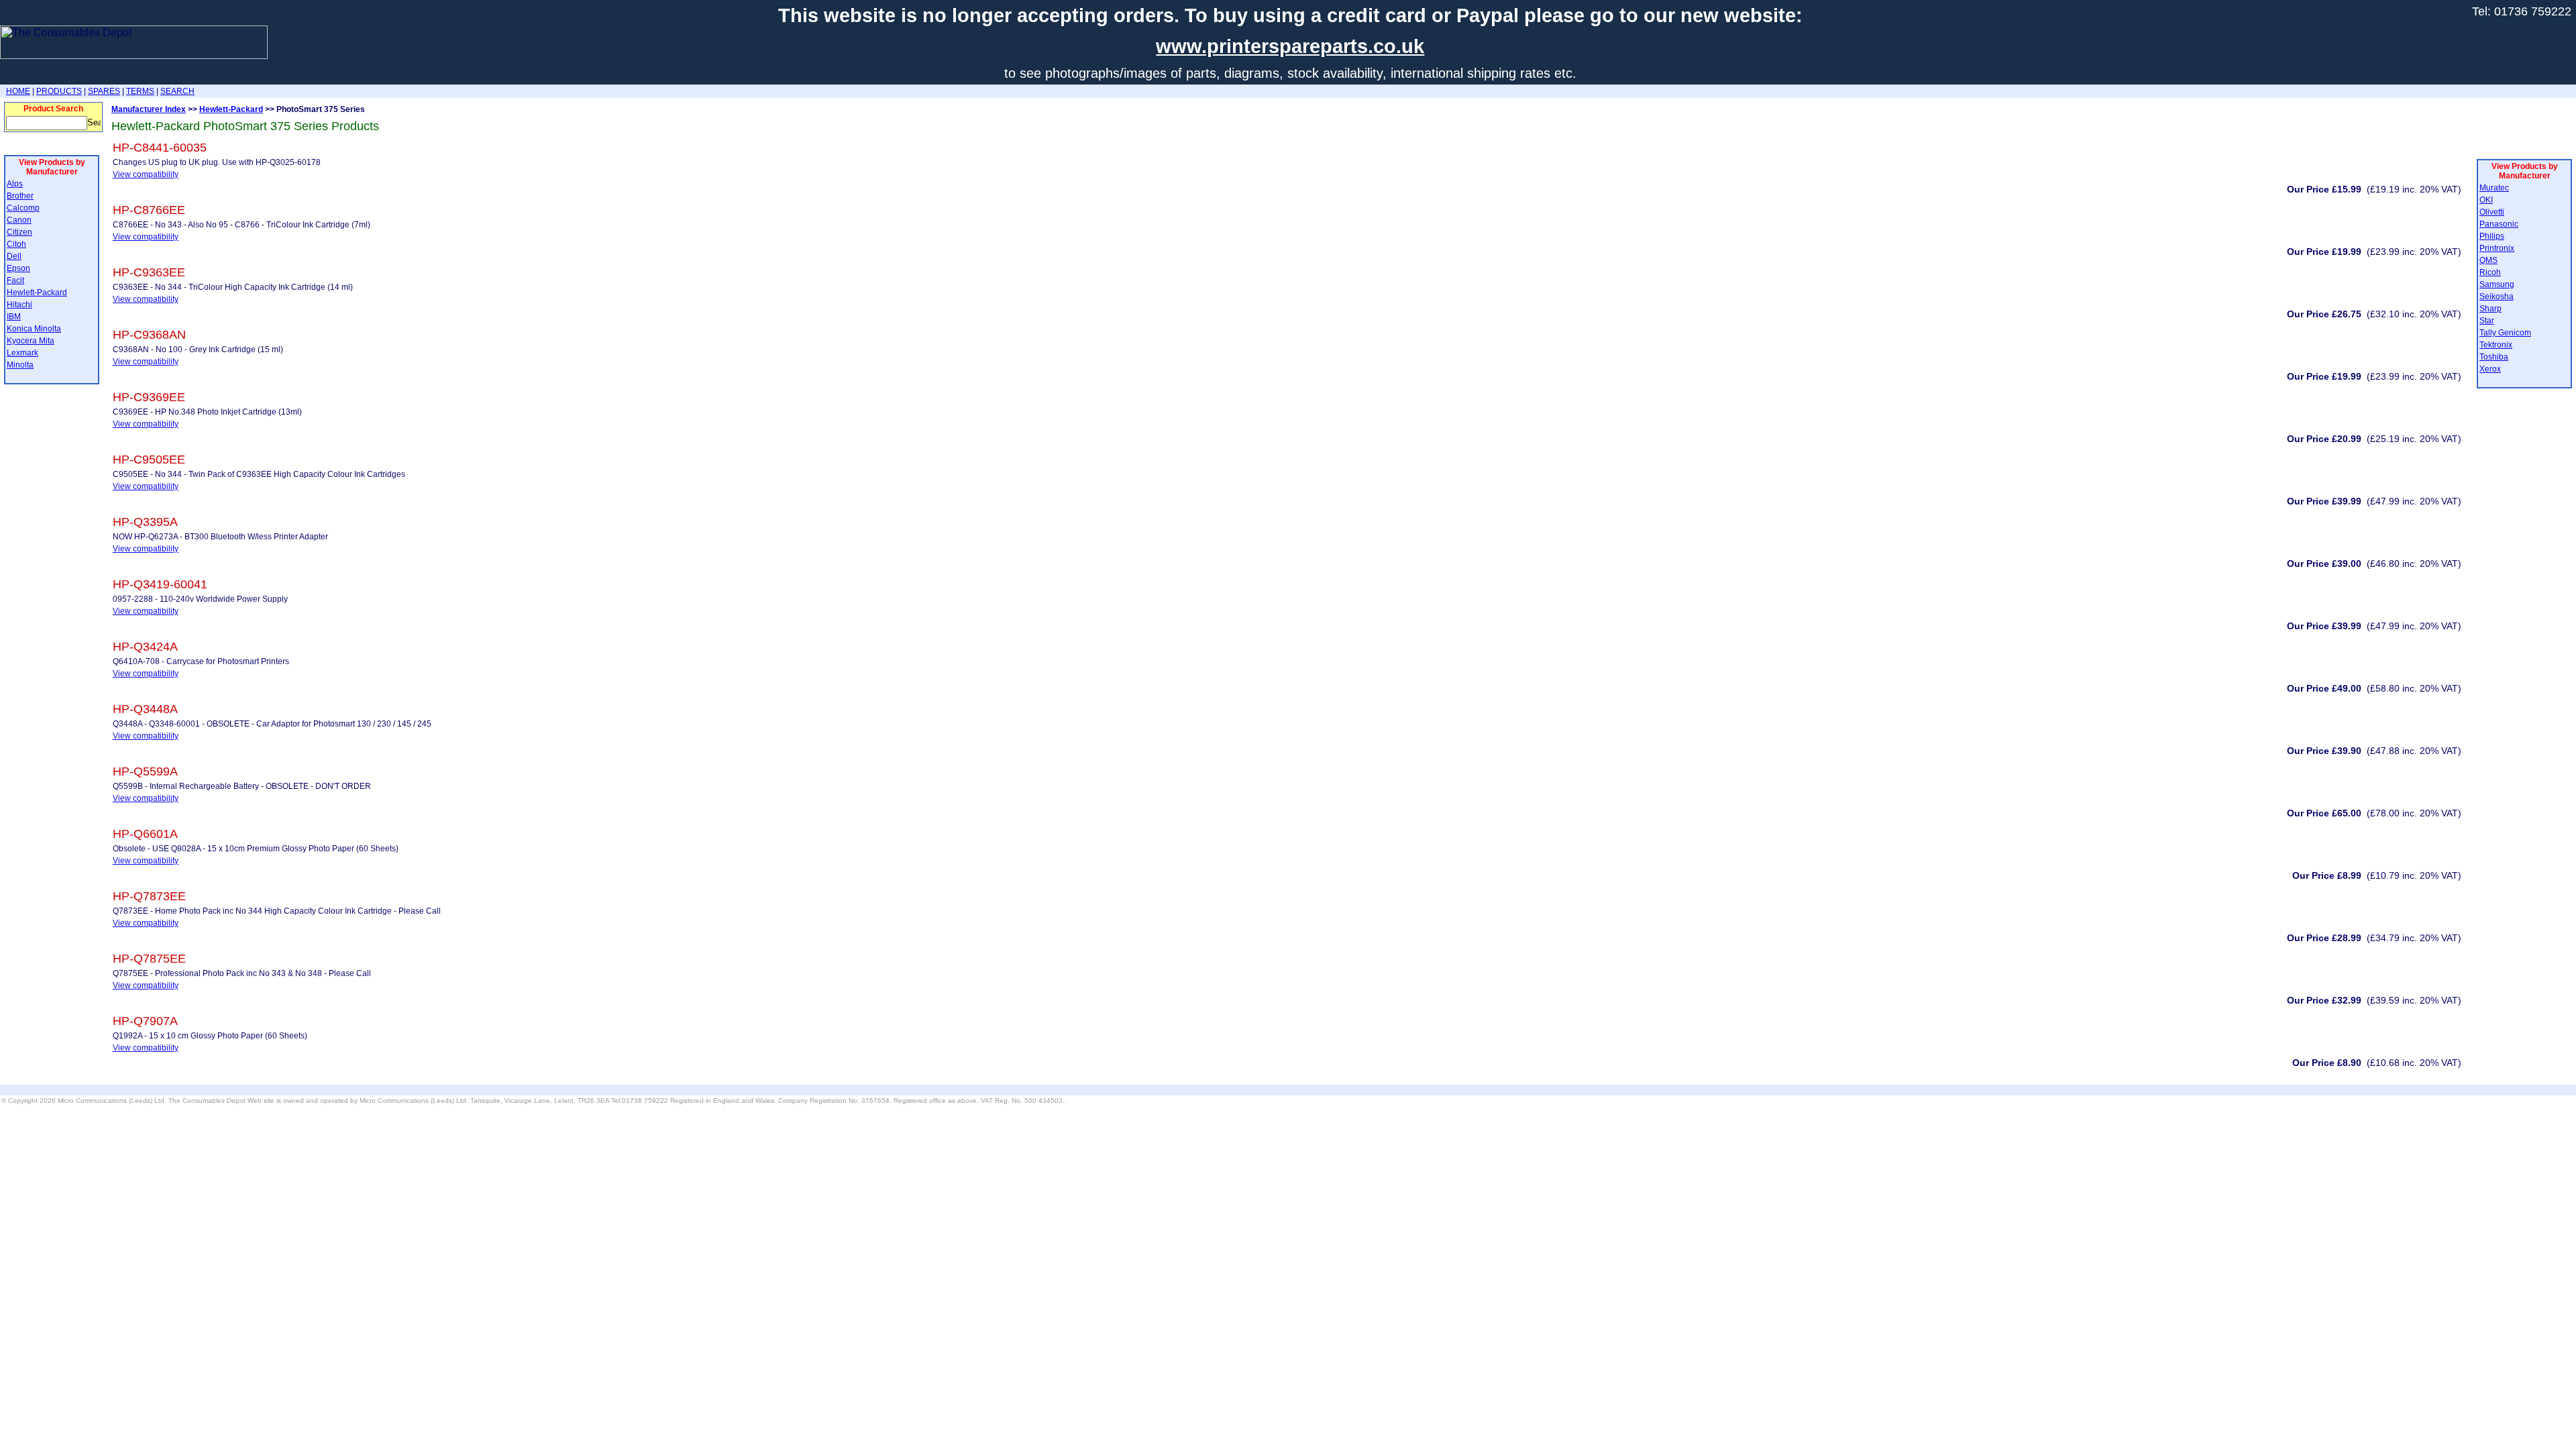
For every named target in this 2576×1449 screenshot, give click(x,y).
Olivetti (2492, 212)
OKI (2486, 200)
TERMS (140, 91)
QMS (2488, 260)
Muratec (2494, 188)
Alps (15, 184)
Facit (15, 280)
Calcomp (23, 208)
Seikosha (2497, 297)
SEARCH (177, 91)
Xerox (2490, 369)
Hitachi (19, 305)
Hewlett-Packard (37, 292)
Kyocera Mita (31, 341)
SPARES (104, 91)
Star (2487, 321)
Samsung (2497, 284)
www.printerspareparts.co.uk (1290, 46)
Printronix (2497, 248)
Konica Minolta (34, 329)
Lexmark (22, 353)
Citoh (16, 244)
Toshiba (2494, 357)
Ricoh (2490, 272)
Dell (14, 256)
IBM (14, 317)
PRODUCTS (59, 91)
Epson (18, 268)
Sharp (2490, 309)
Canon (19, 220)
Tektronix (2496, 345)
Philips (2492, 236)
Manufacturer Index (149, 109)
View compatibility (146, 174)
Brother (20, 196)
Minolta (20, 365)
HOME (18, 91)
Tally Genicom (2505, 333)
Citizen (19, 232)
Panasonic (2499, 224)
